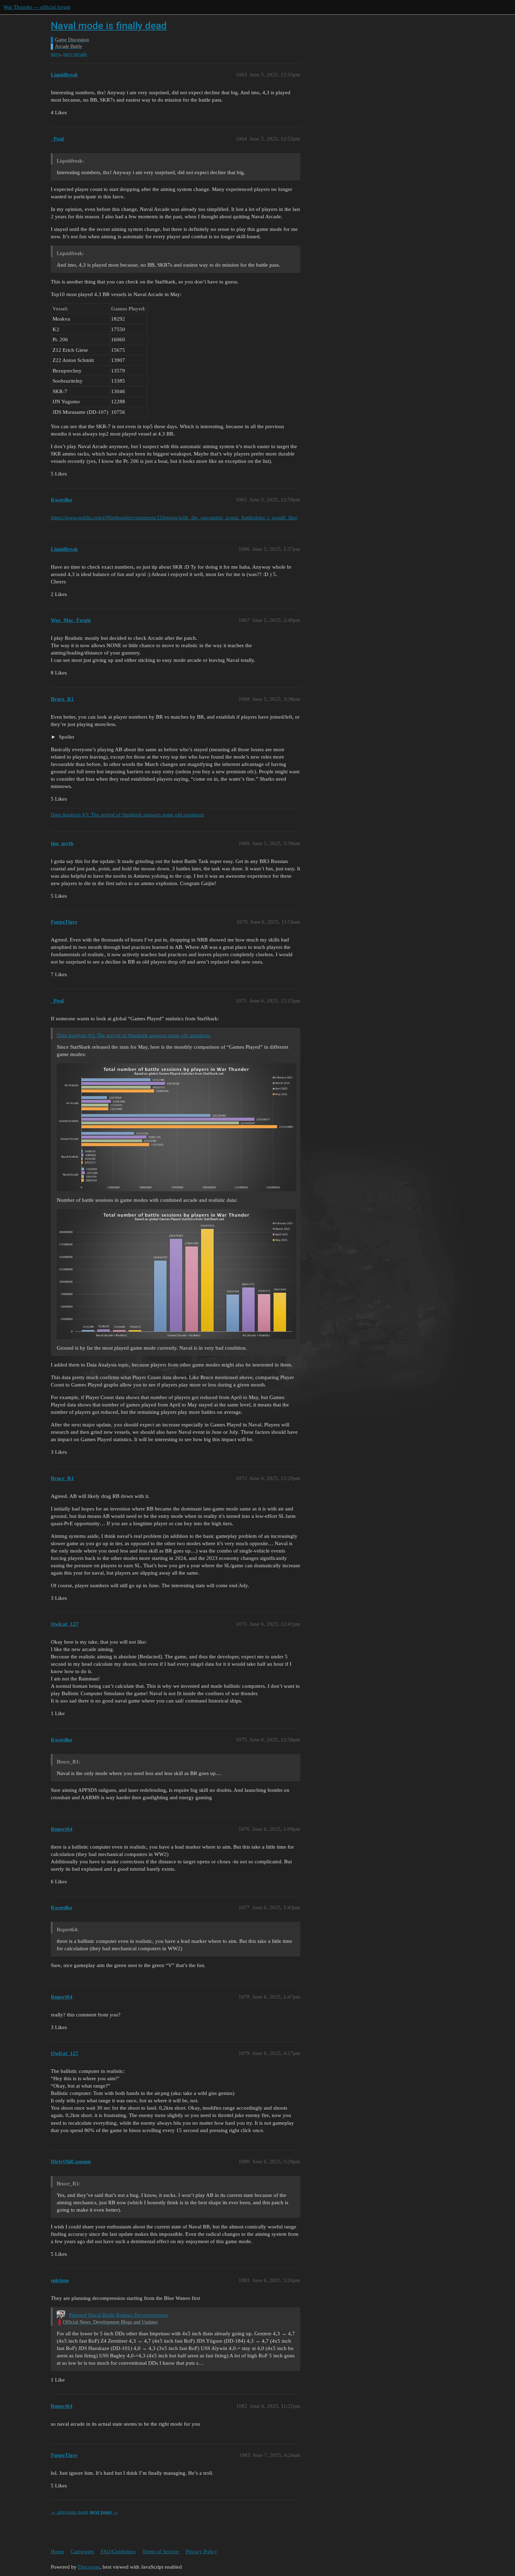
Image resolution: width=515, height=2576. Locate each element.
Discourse (89, 2567)
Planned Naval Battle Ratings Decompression (119, 2315)
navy (56, 54)
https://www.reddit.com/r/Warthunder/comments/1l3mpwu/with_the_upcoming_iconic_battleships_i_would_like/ (174, 518)
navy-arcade (75, 54)
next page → (104, 2512)
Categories (82, 2551)
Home (57, 2551)
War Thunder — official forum (37, 7)
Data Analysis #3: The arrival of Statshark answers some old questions (128, 815)
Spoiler (66, 737)
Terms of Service (161, 2551)
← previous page (70, 2512)
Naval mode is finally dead (109, 26)
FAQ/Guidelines (118, 2551)
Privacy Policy (201, 2551)
